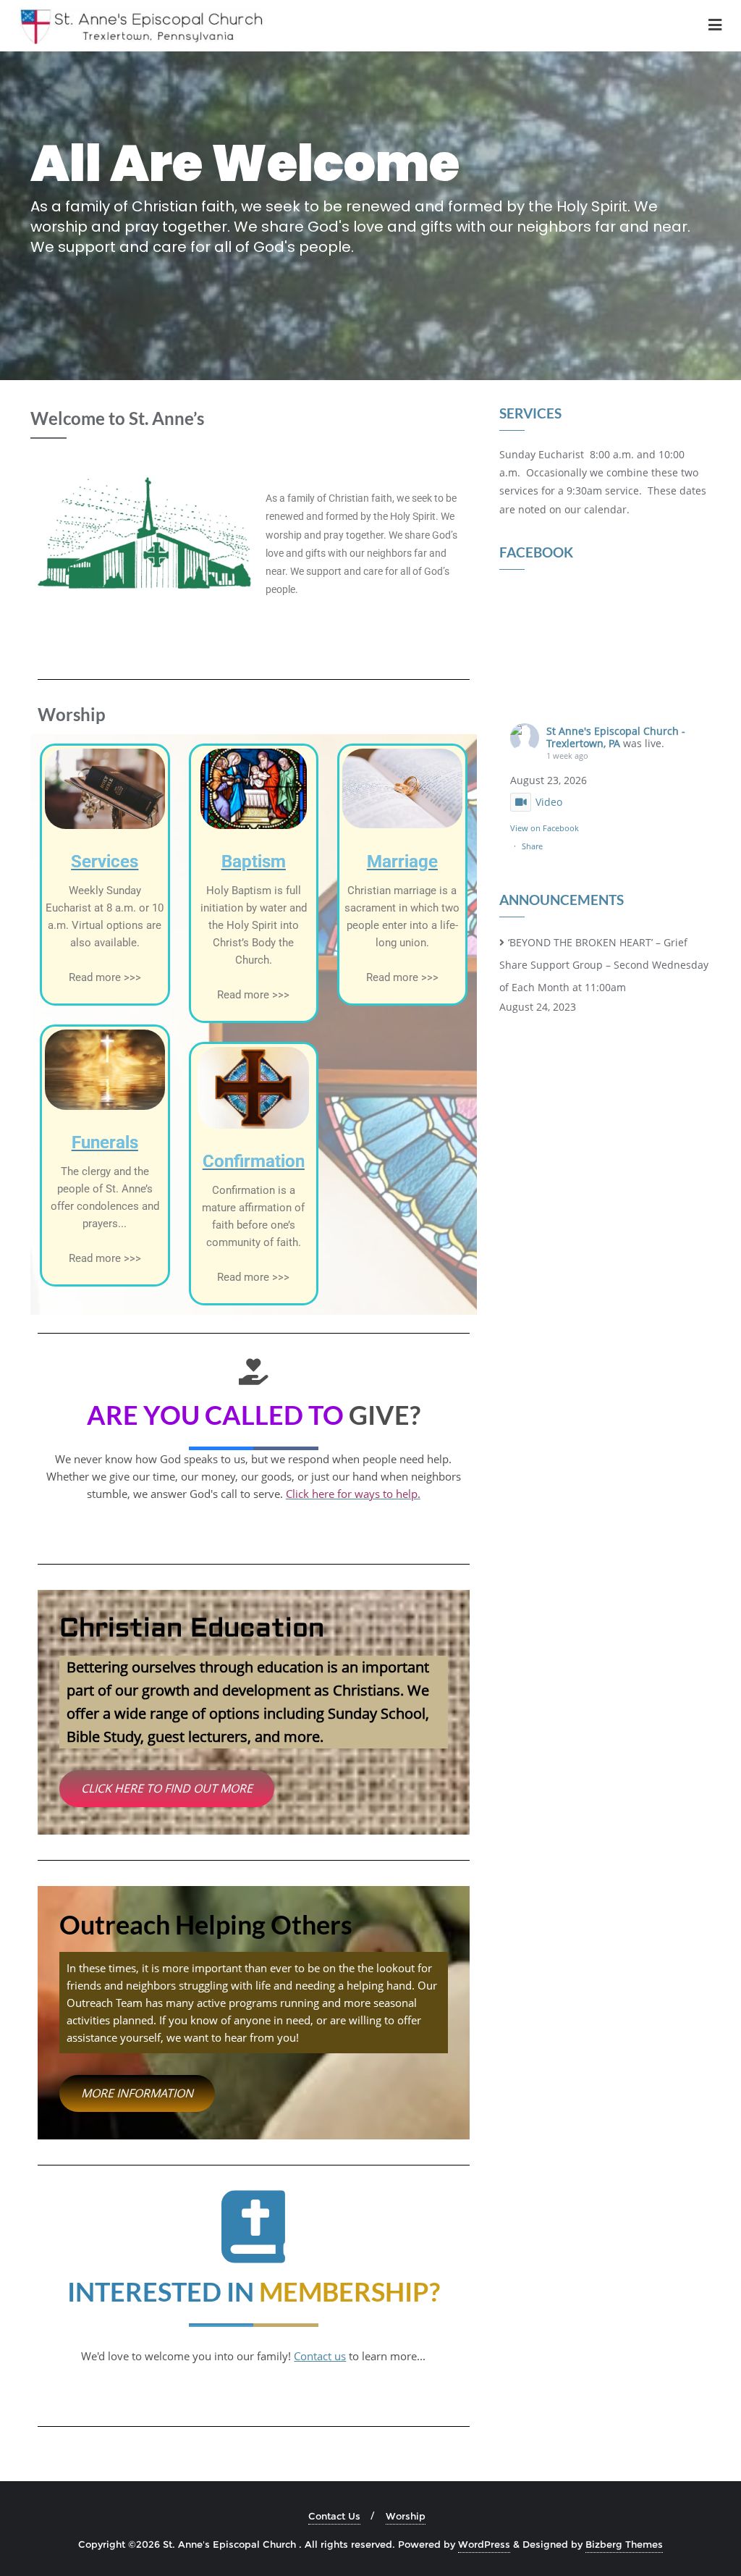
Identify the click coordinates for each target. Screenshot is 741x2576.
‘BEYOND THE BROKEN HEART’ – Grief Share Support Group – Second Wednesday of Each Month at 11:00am (604, 965)
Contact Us (334, 2516)
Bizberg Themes (624, 2544)
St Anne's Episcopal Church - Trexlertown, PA (616, 737)
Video (549, 802)
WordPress (484, 2544)
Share (532, 846)
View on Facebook (545, 828)
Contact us (320, 2356)
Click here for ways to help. (353, 1494)
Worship (406, 2516)
